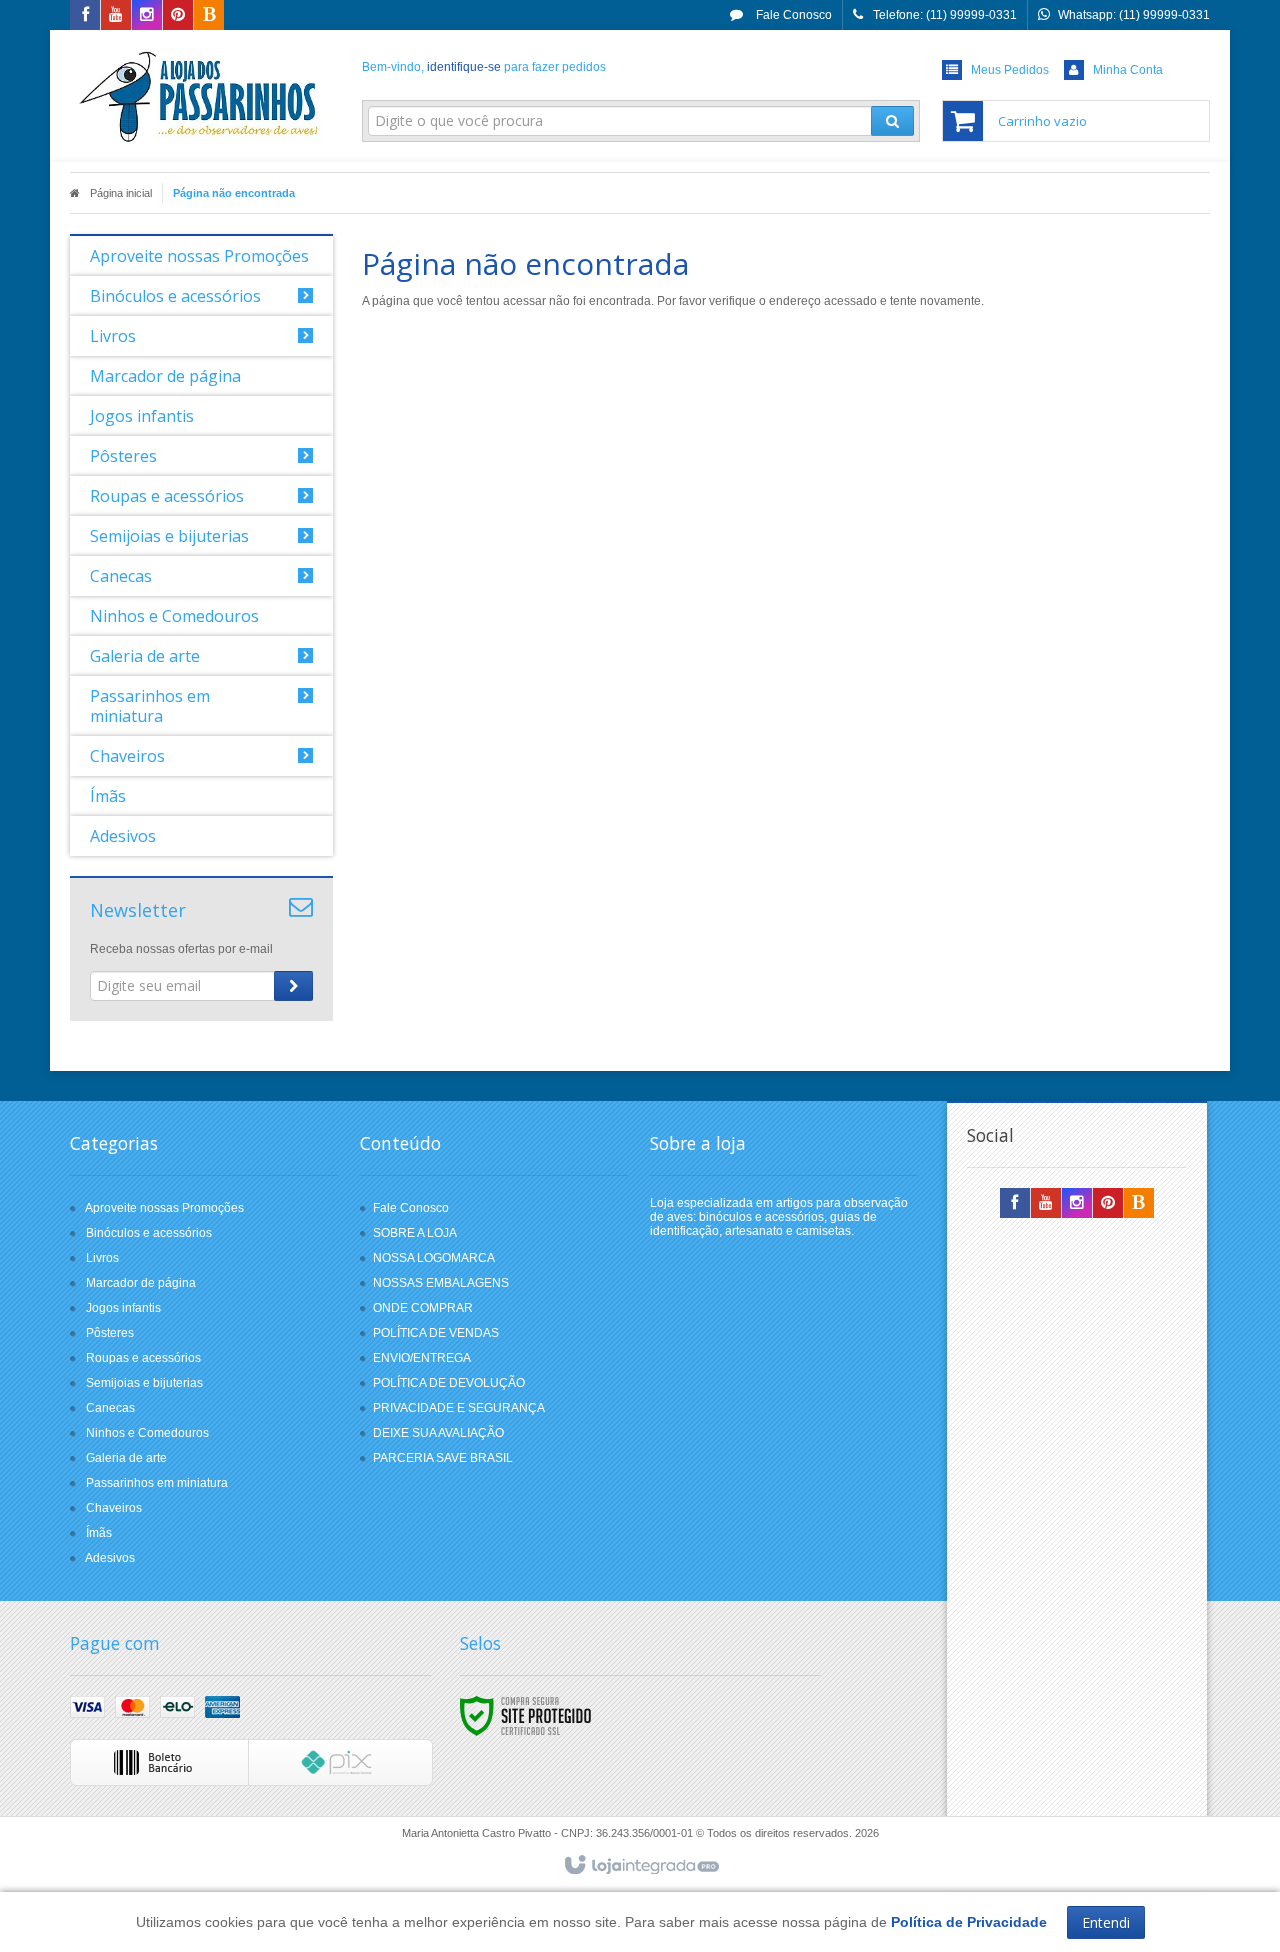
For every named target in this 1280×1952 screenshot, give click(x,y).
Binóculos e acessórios (149, 1233)
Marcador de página (141, 1283)
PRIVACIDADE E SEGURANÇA (459, 1408)
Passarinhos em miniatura (157, 1483)
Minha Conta (1128, 70)
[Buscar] (892, 121)
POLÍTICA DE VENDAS (436, 1333)
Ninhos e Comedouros (147, 1433)
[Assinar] (293, 986)
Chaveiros (114, 1508)
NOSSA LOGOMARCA (434, 1258)
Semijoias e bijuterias (144, 1383)
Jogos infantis (123, 1308)
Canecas (110, 1408)
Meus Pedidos (1010, 70)
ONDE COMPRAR (423, 1308)
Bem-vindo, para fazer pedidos (484, 67)
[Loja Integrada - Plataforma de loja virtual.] (640, 1866)
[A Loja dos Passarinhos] (201, 96)
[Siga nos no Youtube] (116, 16)
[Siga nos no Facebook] (85, 16)
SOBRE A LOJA (415, 1233)
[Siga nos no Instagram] (147, 16)
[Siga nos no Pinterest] (178, 16)
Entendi (1106, 1922)
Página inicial (121, 193)
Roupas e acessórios (143, 1358)
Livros (102, 1258)
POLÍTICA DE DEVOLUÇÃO (449, 1383)
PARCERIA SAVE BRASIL (443, 1458)
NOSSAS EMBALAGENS (441, 1283)
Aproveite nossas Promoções (164, 1208)
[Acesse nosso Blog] (209, 16)
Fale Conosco (792, 15)
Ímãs (99, 1533)
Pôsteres (110, 1333)
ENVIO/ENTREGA (422, 1358)
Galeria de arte (126, 1458)
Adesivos (110, 1558)
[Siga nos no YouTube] (1046, 1204)
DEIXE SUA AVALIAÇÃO (438, 1433)
